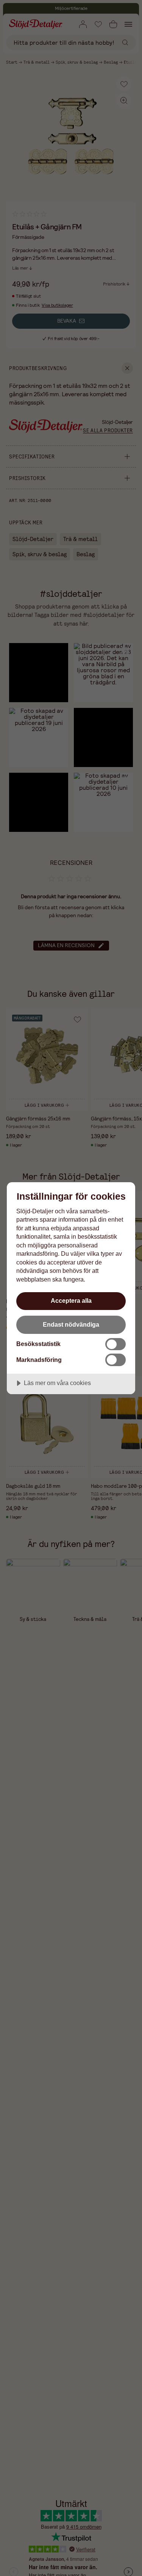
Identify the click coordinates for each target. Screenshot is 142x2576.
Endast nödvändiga (71, 1324)
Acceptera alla (71, 1301)
